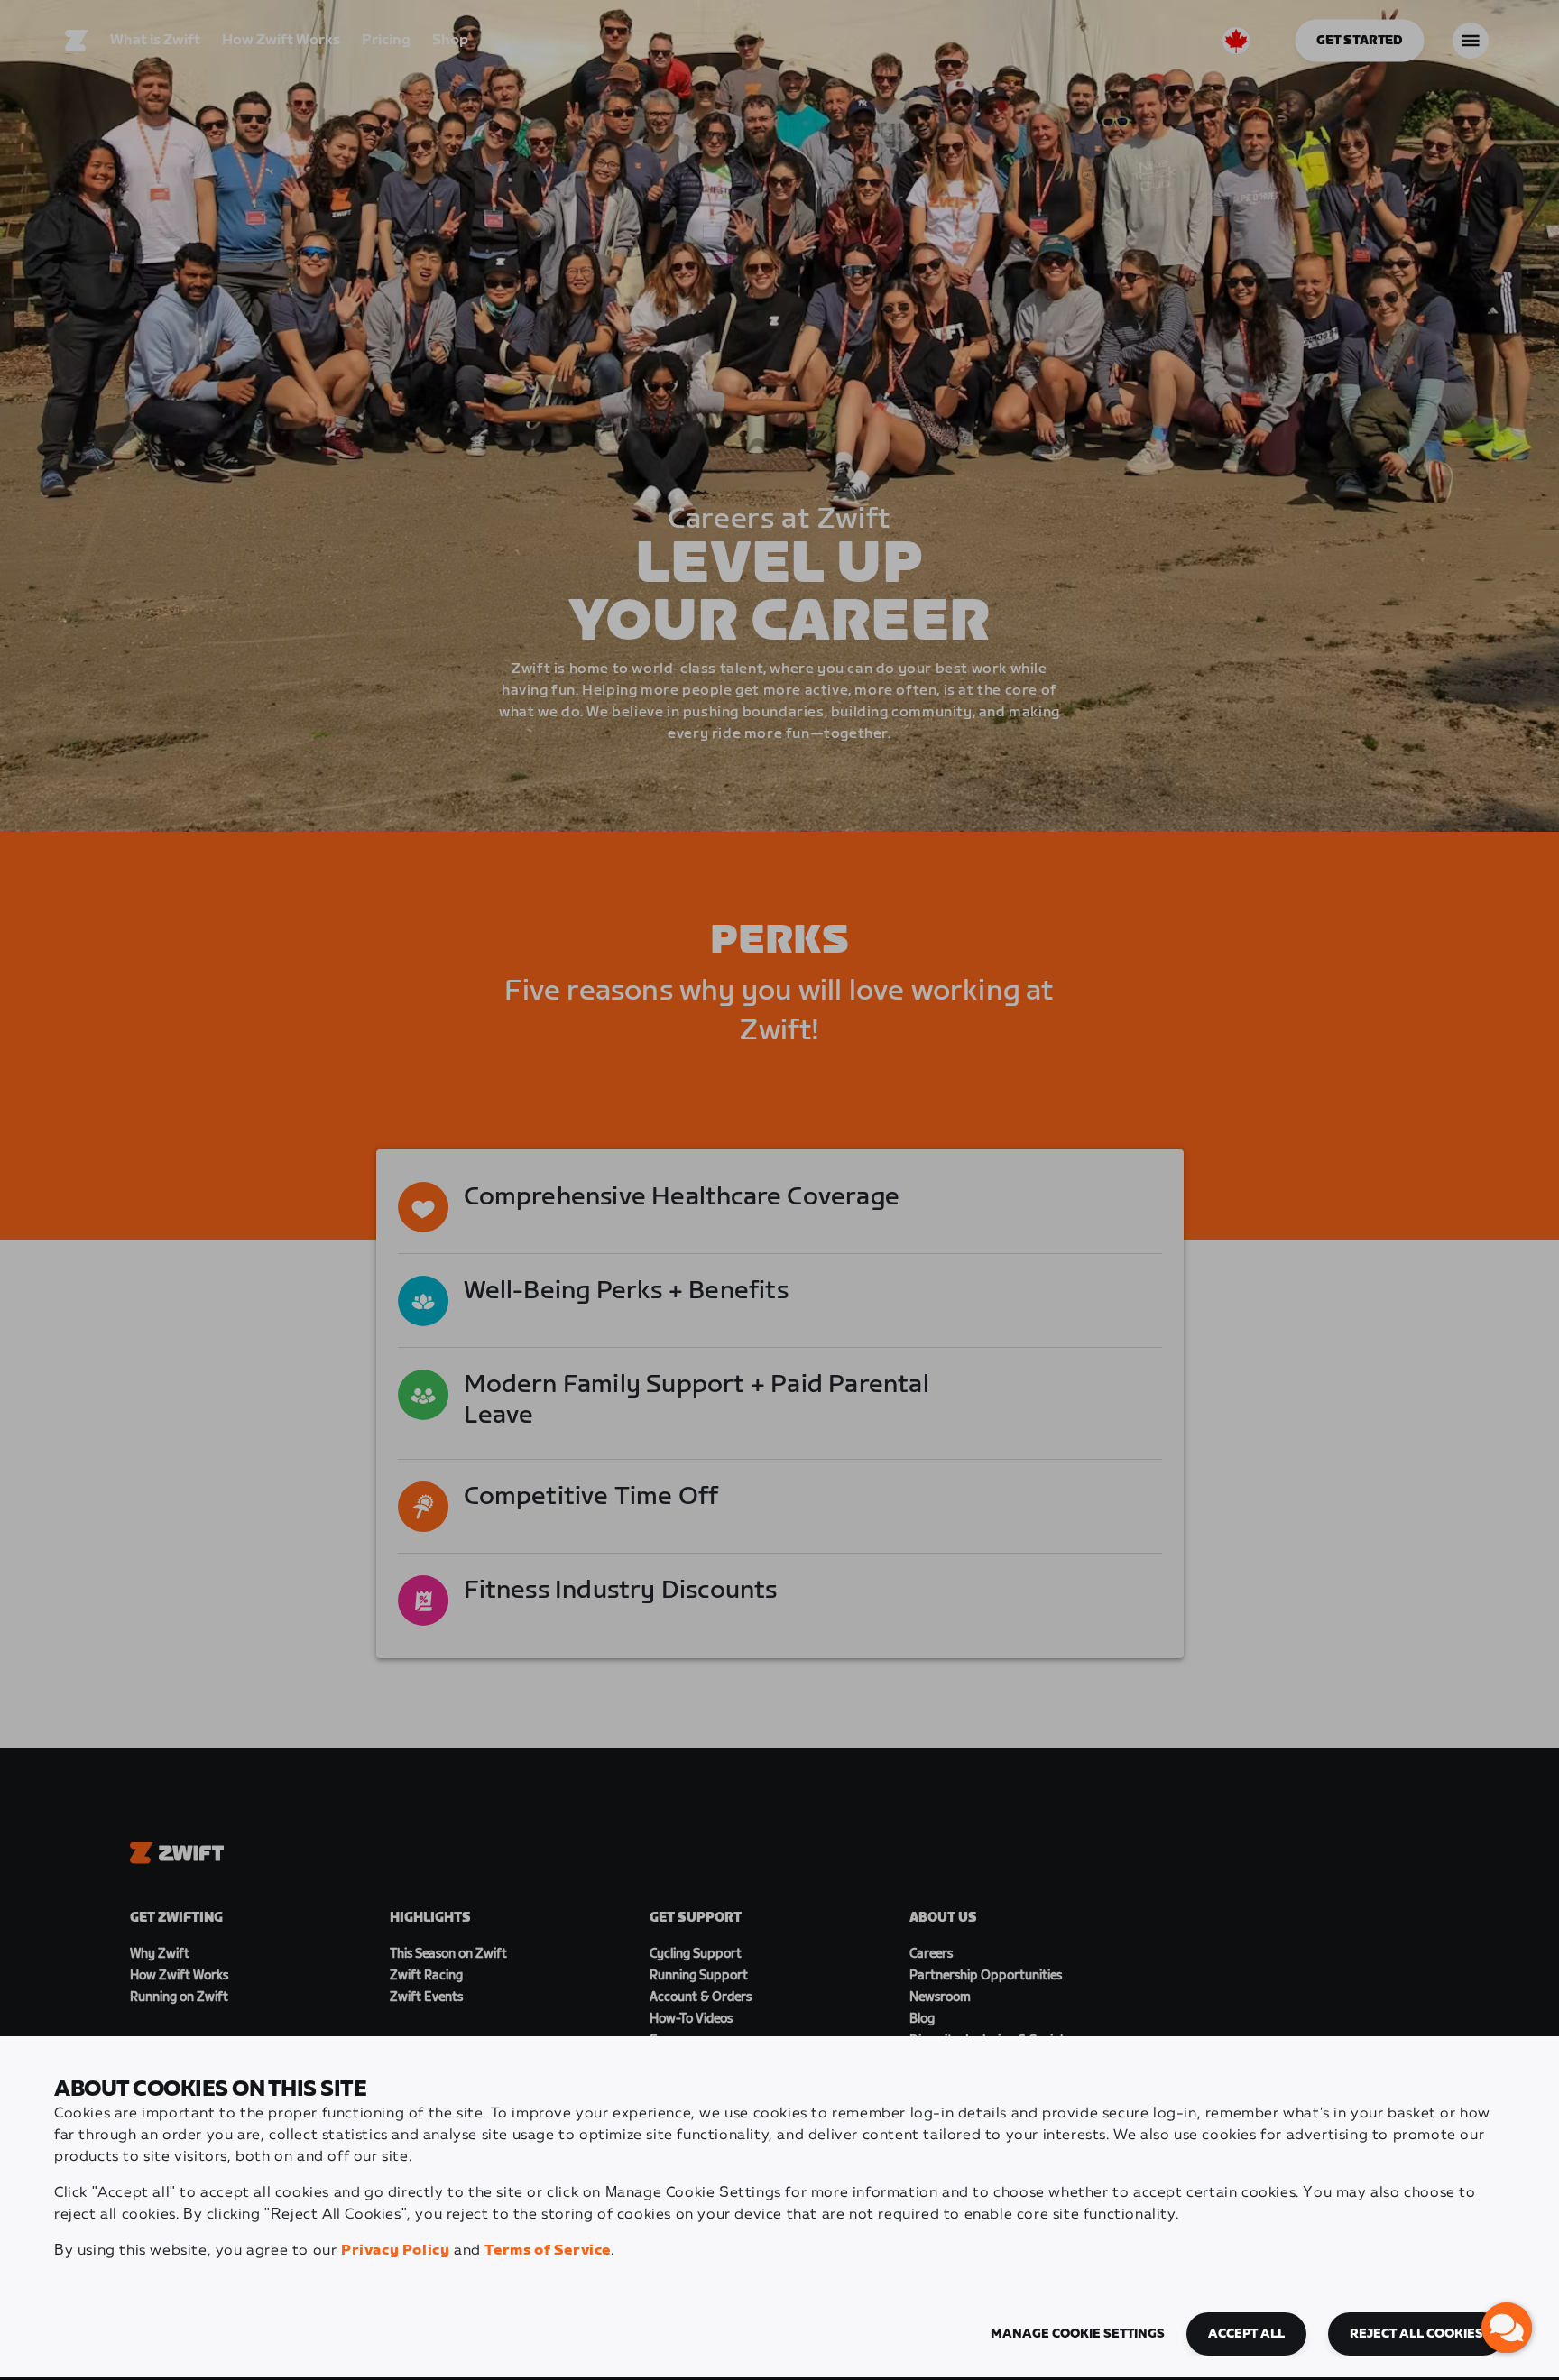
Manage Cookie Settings (1078, 2334)
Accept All (1246, 2334)
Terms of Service (548, 2251)
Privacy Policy (395, 2251)
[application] (1507, 2328)
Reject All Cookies (1416, 2334)
